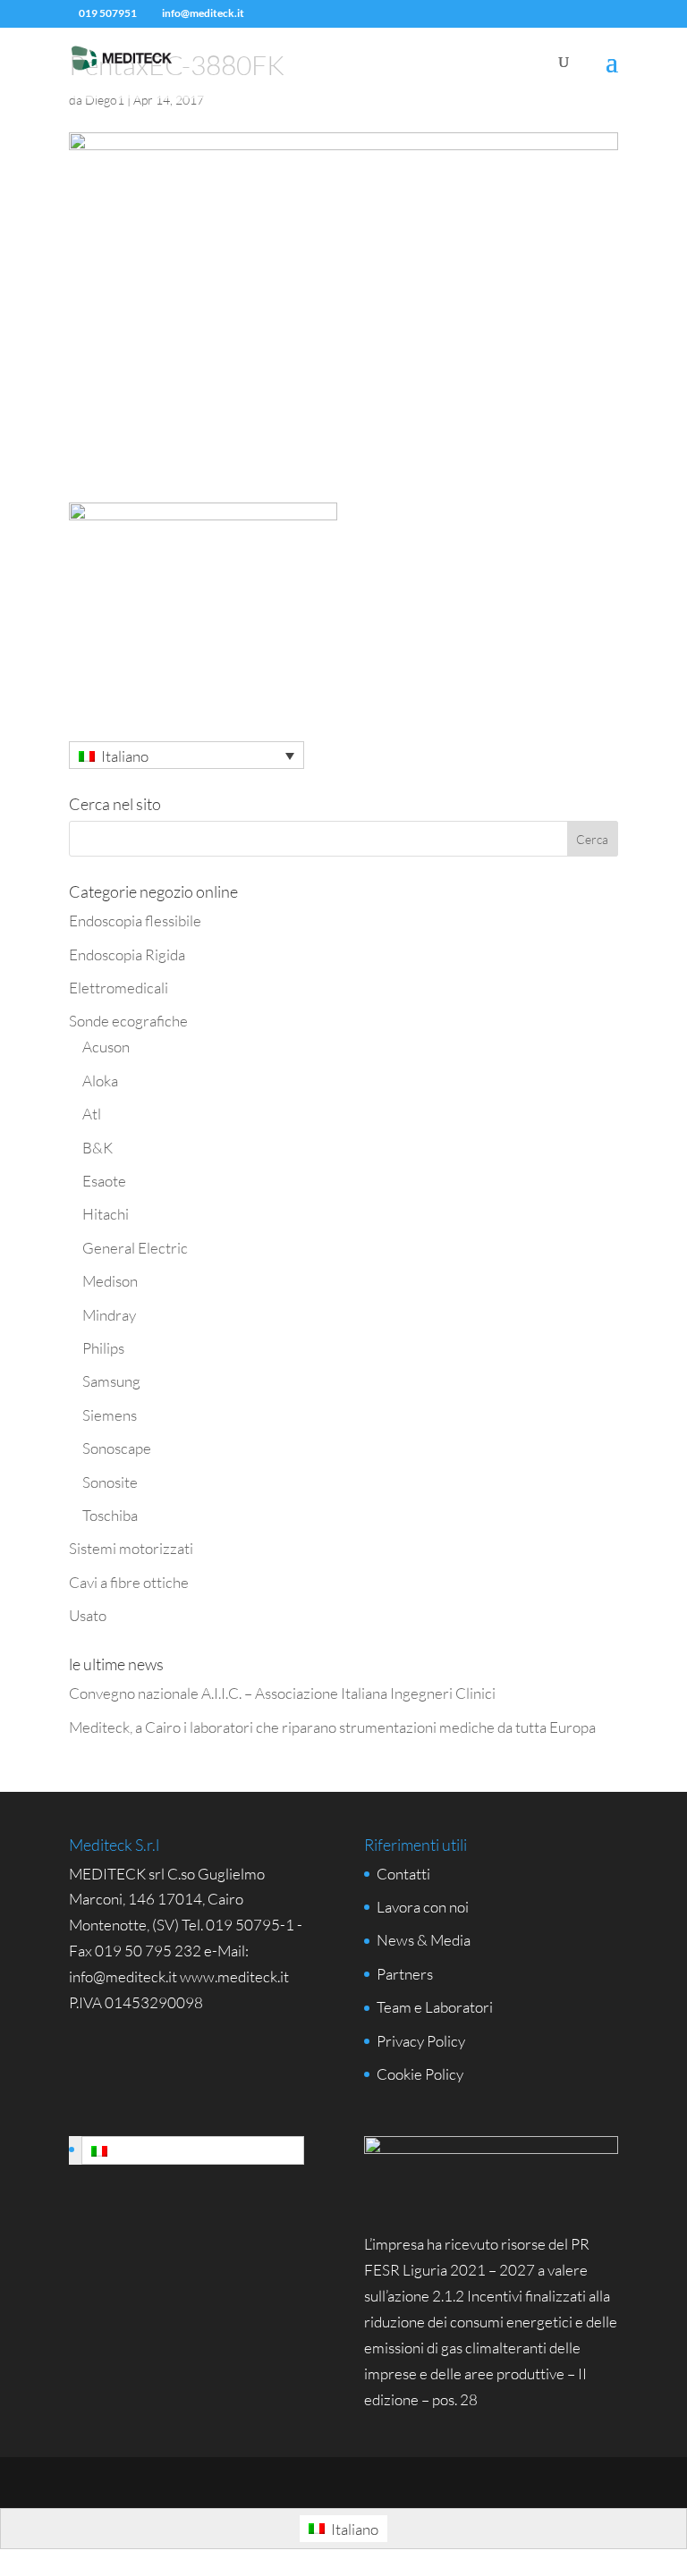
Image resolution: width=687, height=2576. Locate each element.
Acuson (106, 1047)
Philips (103, 1348)
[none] (187, 755)
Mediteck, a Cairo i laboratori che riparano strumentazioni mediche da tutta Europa (332, 1727)
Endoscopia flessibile (135, 921)
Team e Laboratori (435, 2007)
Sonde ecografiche (128, 1021)
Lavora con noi (423, 1907)
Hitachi (106, 1214)
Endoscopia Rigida (127, 954)
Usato (88, 1615)
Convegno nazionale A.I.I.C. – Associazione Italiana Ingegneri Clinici (282, 1693)
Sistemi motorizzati (131, 1548)
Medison (110, 1281)
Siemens (110, 1415)
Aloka (100, 1081)
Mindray (109, 1315)
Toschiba (110, 1515)
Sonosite (110, 1482)
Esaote (104, 1181)
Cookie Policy (420, 2074)
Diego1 (105, 100)
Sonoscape (117, 1448)
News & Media (424, 1940)
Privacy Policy (421, 2041)
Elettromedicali (119, 988)
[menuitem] (187, 755)
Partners (405, 1974)
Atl (92, 1114)
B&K (98, 1148)
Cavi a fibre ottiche (129, 1582)
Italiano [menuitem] (125, 756)
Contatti (403, 1874)
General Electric (135, 1248)
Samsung (111, 1381)
